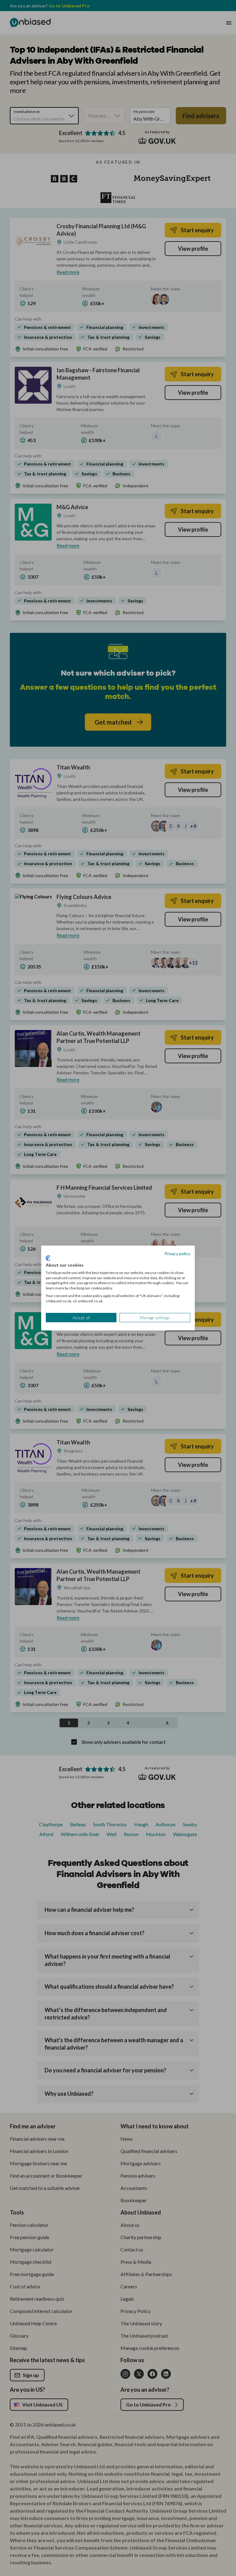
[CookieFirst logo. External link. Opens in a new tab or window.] (48, 1258)
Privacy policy (177, 1253)
